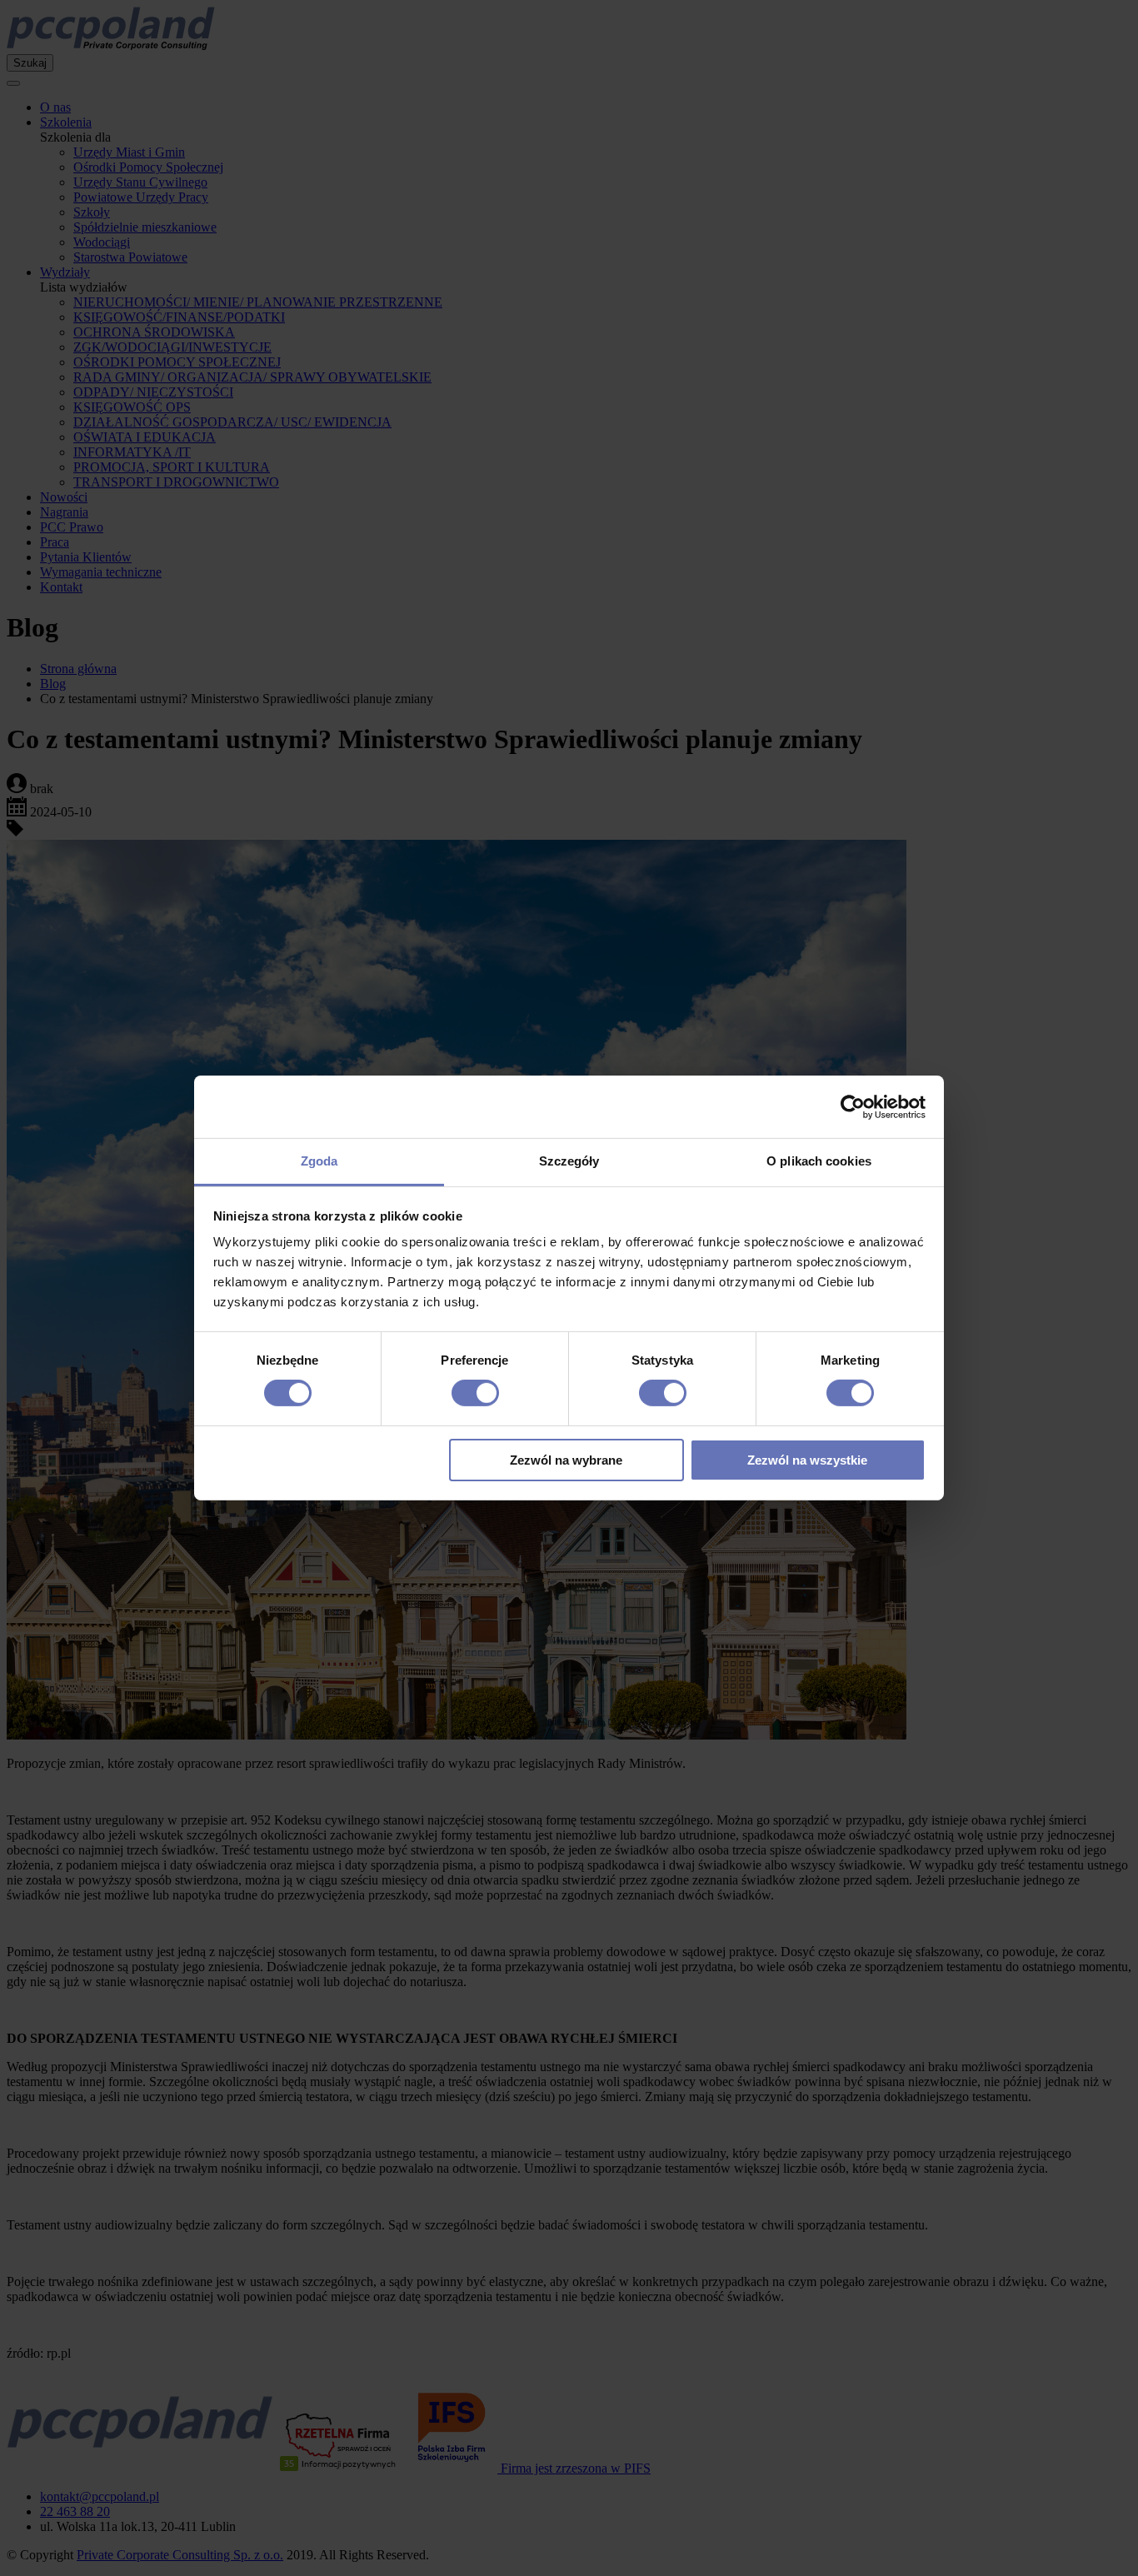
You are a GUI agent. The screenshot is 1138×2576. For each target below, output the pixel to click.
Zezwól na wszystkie (807, 1460)
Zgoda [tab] (319, 1161)
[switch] (475, 1393)
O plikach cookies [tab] (819, 1161)
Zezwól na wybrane (566, 1460)
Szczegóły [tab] (569, 1161)
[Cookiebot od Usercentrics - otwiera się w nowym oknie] (853, 1106)
